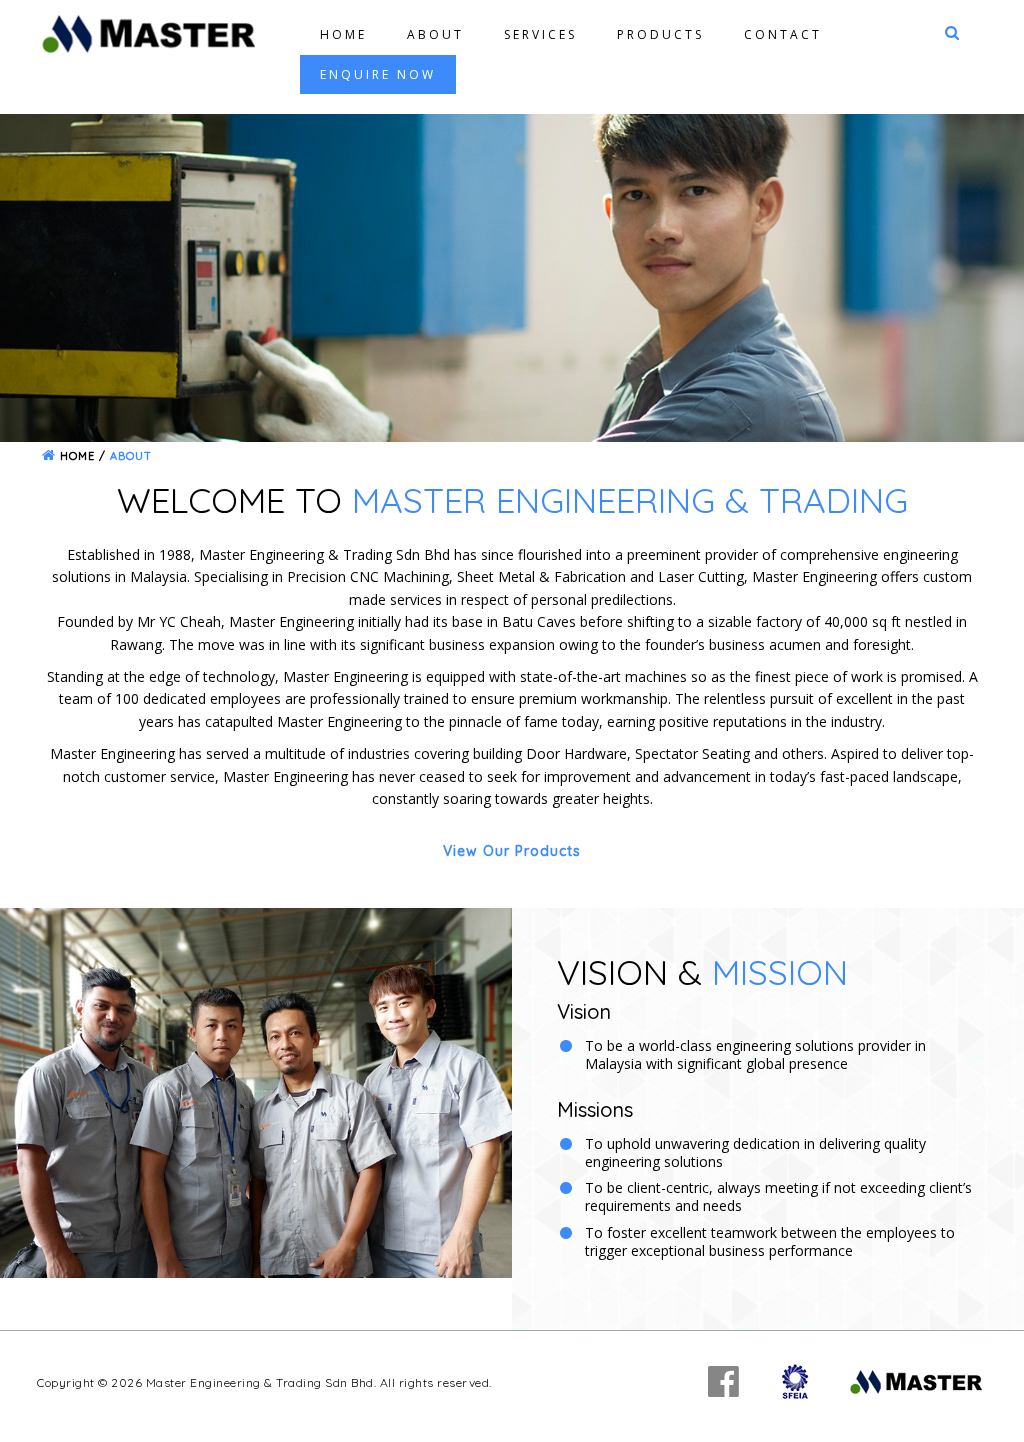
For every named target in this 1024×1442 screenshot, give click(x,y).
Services (540, 34)
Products (660, 34)
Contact (783, 34)
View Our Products (512, 851)
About (435, 34)
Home (343, 34)
